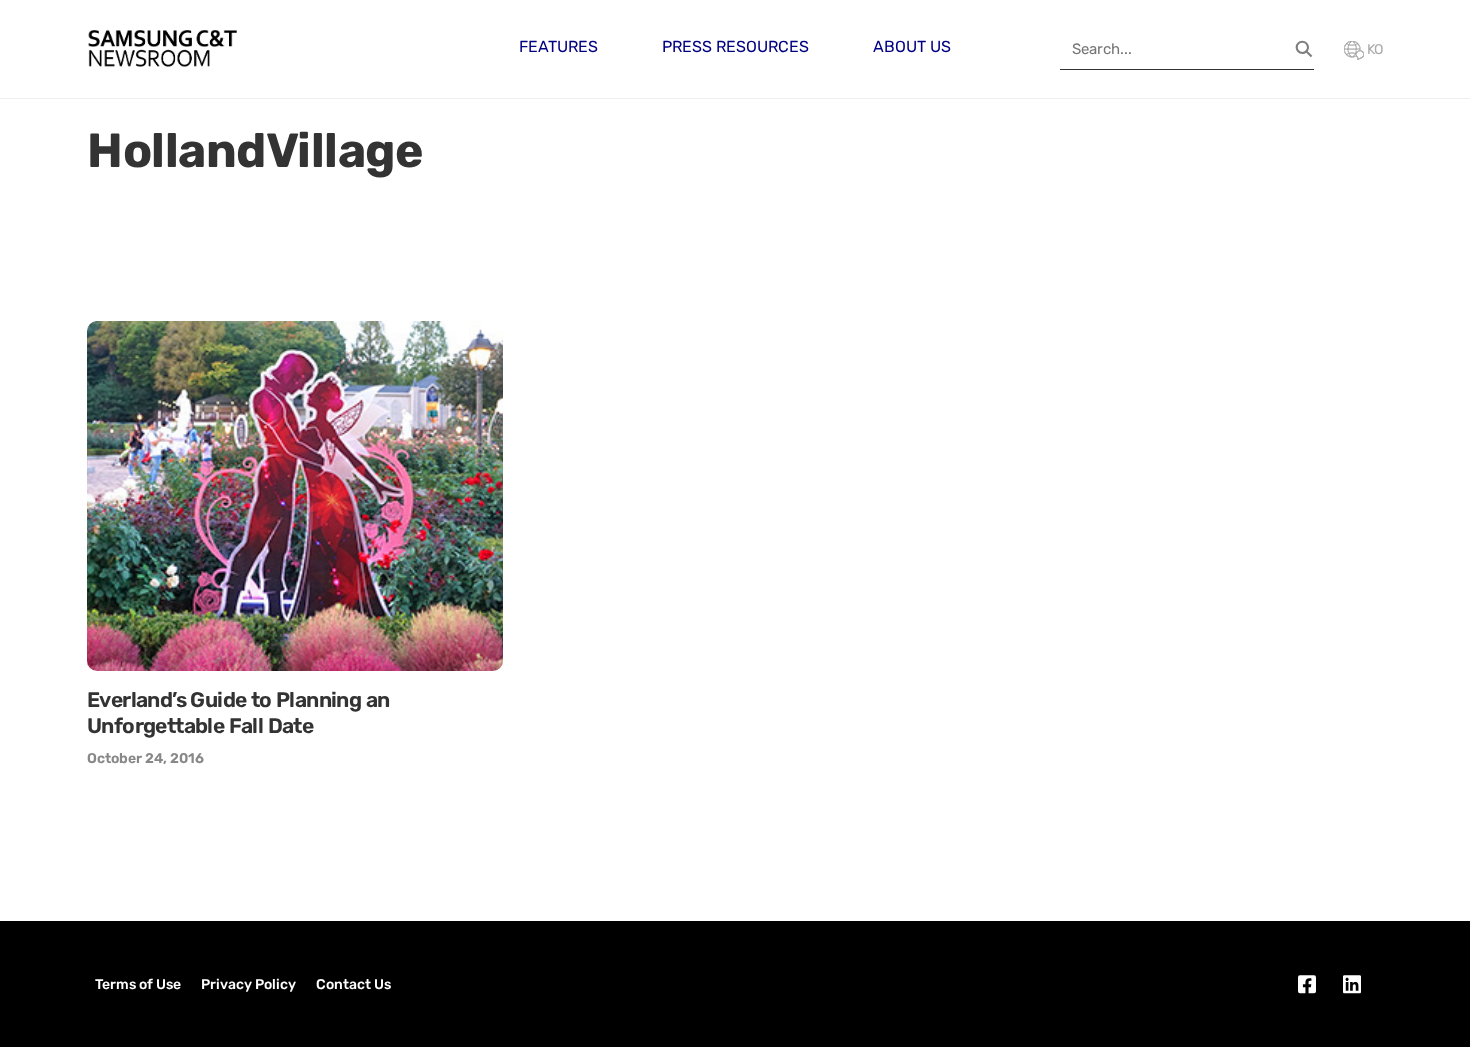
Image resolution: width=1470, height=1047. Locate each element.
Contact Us (353, 984)
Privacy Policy (248, 984)
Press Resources (735, 46)
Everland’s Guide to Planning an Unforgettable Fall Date (238, 712)
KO (1373, 49)
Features (558, 46)
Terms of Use (138, 984)
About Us (912, 46)
